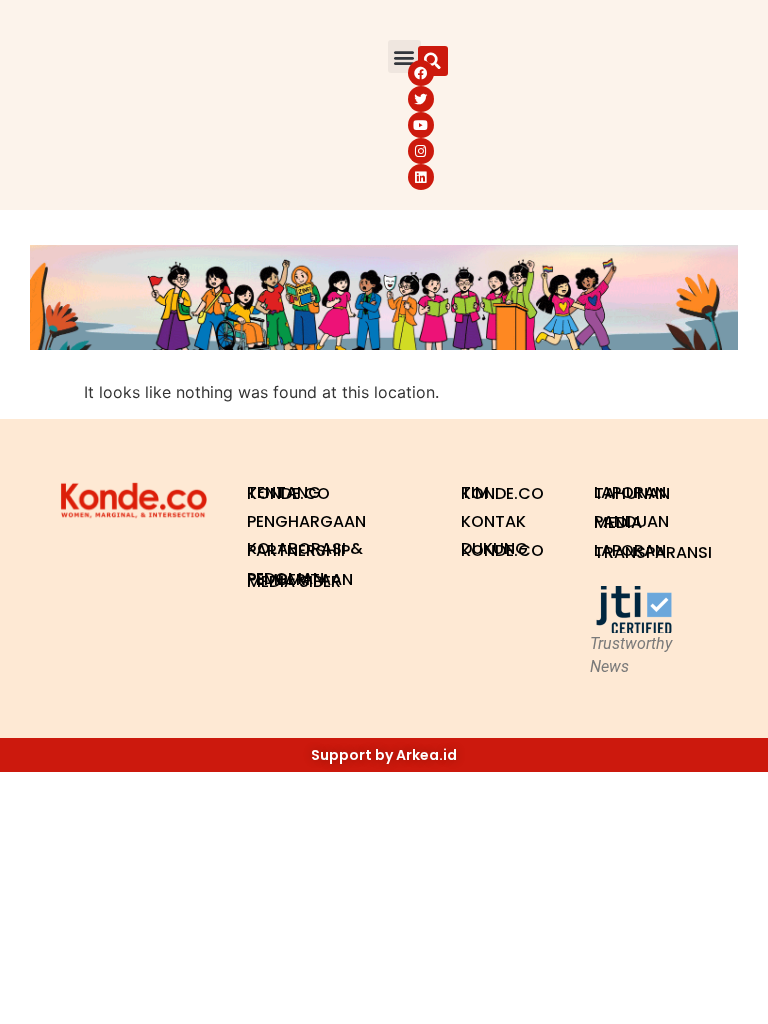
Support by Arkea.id (384, 755)
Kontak (493, 521)
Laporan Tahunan (632, 493)
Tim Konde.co (502, 493)
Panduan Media (631, 522)
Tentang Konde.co (288, 493)
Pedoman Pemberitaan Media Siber (300, 580)
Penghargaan (306, 521)
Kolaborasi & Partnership (305, 549)
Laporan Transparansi (651, 551)
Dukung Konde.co (502, 549)
